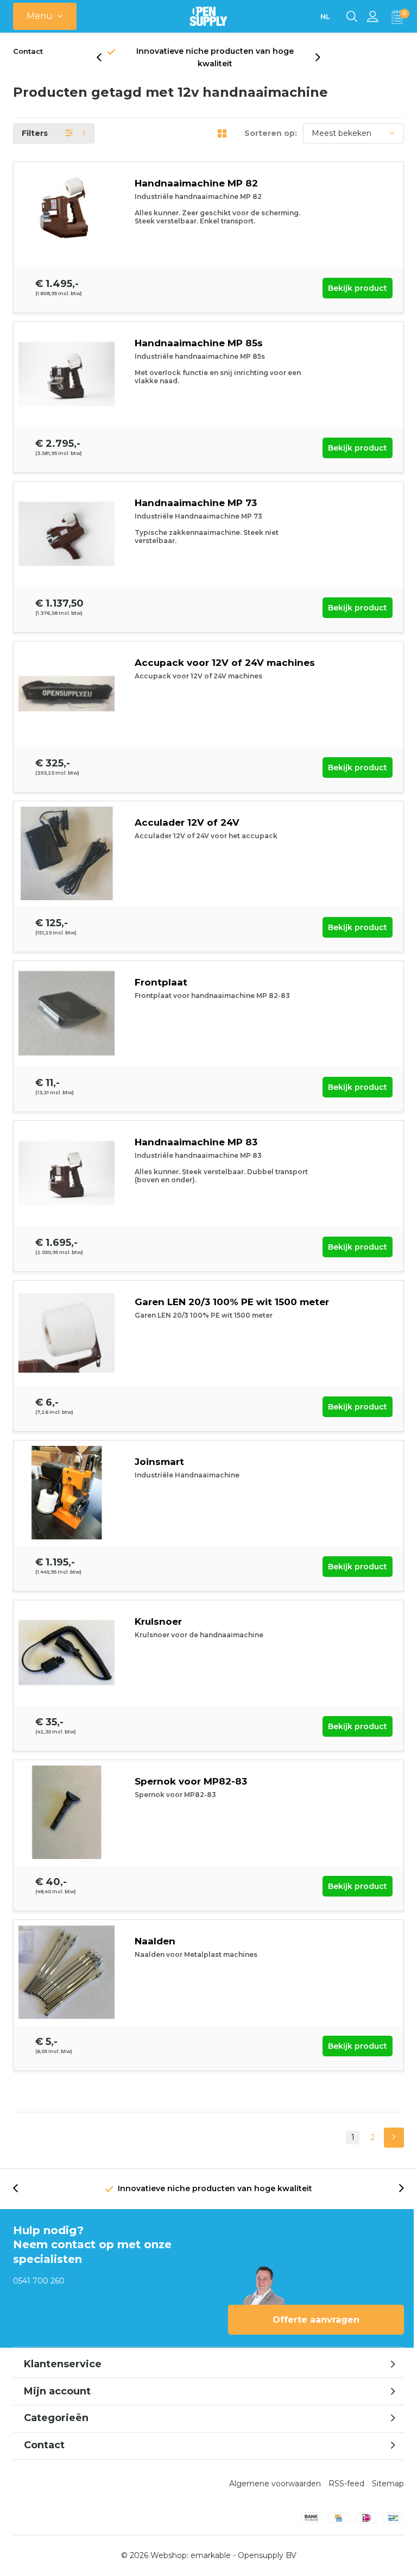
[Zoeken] (352, 16)
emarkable (211, 2555)
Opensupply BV (267, 2555)
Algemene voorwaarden (275, 2484)
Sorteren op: (271, 133)
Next (394, 2138)
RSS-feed (346, 2484)
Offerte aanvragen (316, 2320)
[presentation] (105, 58)
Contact (28, 51)
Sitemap (388, 2484)
